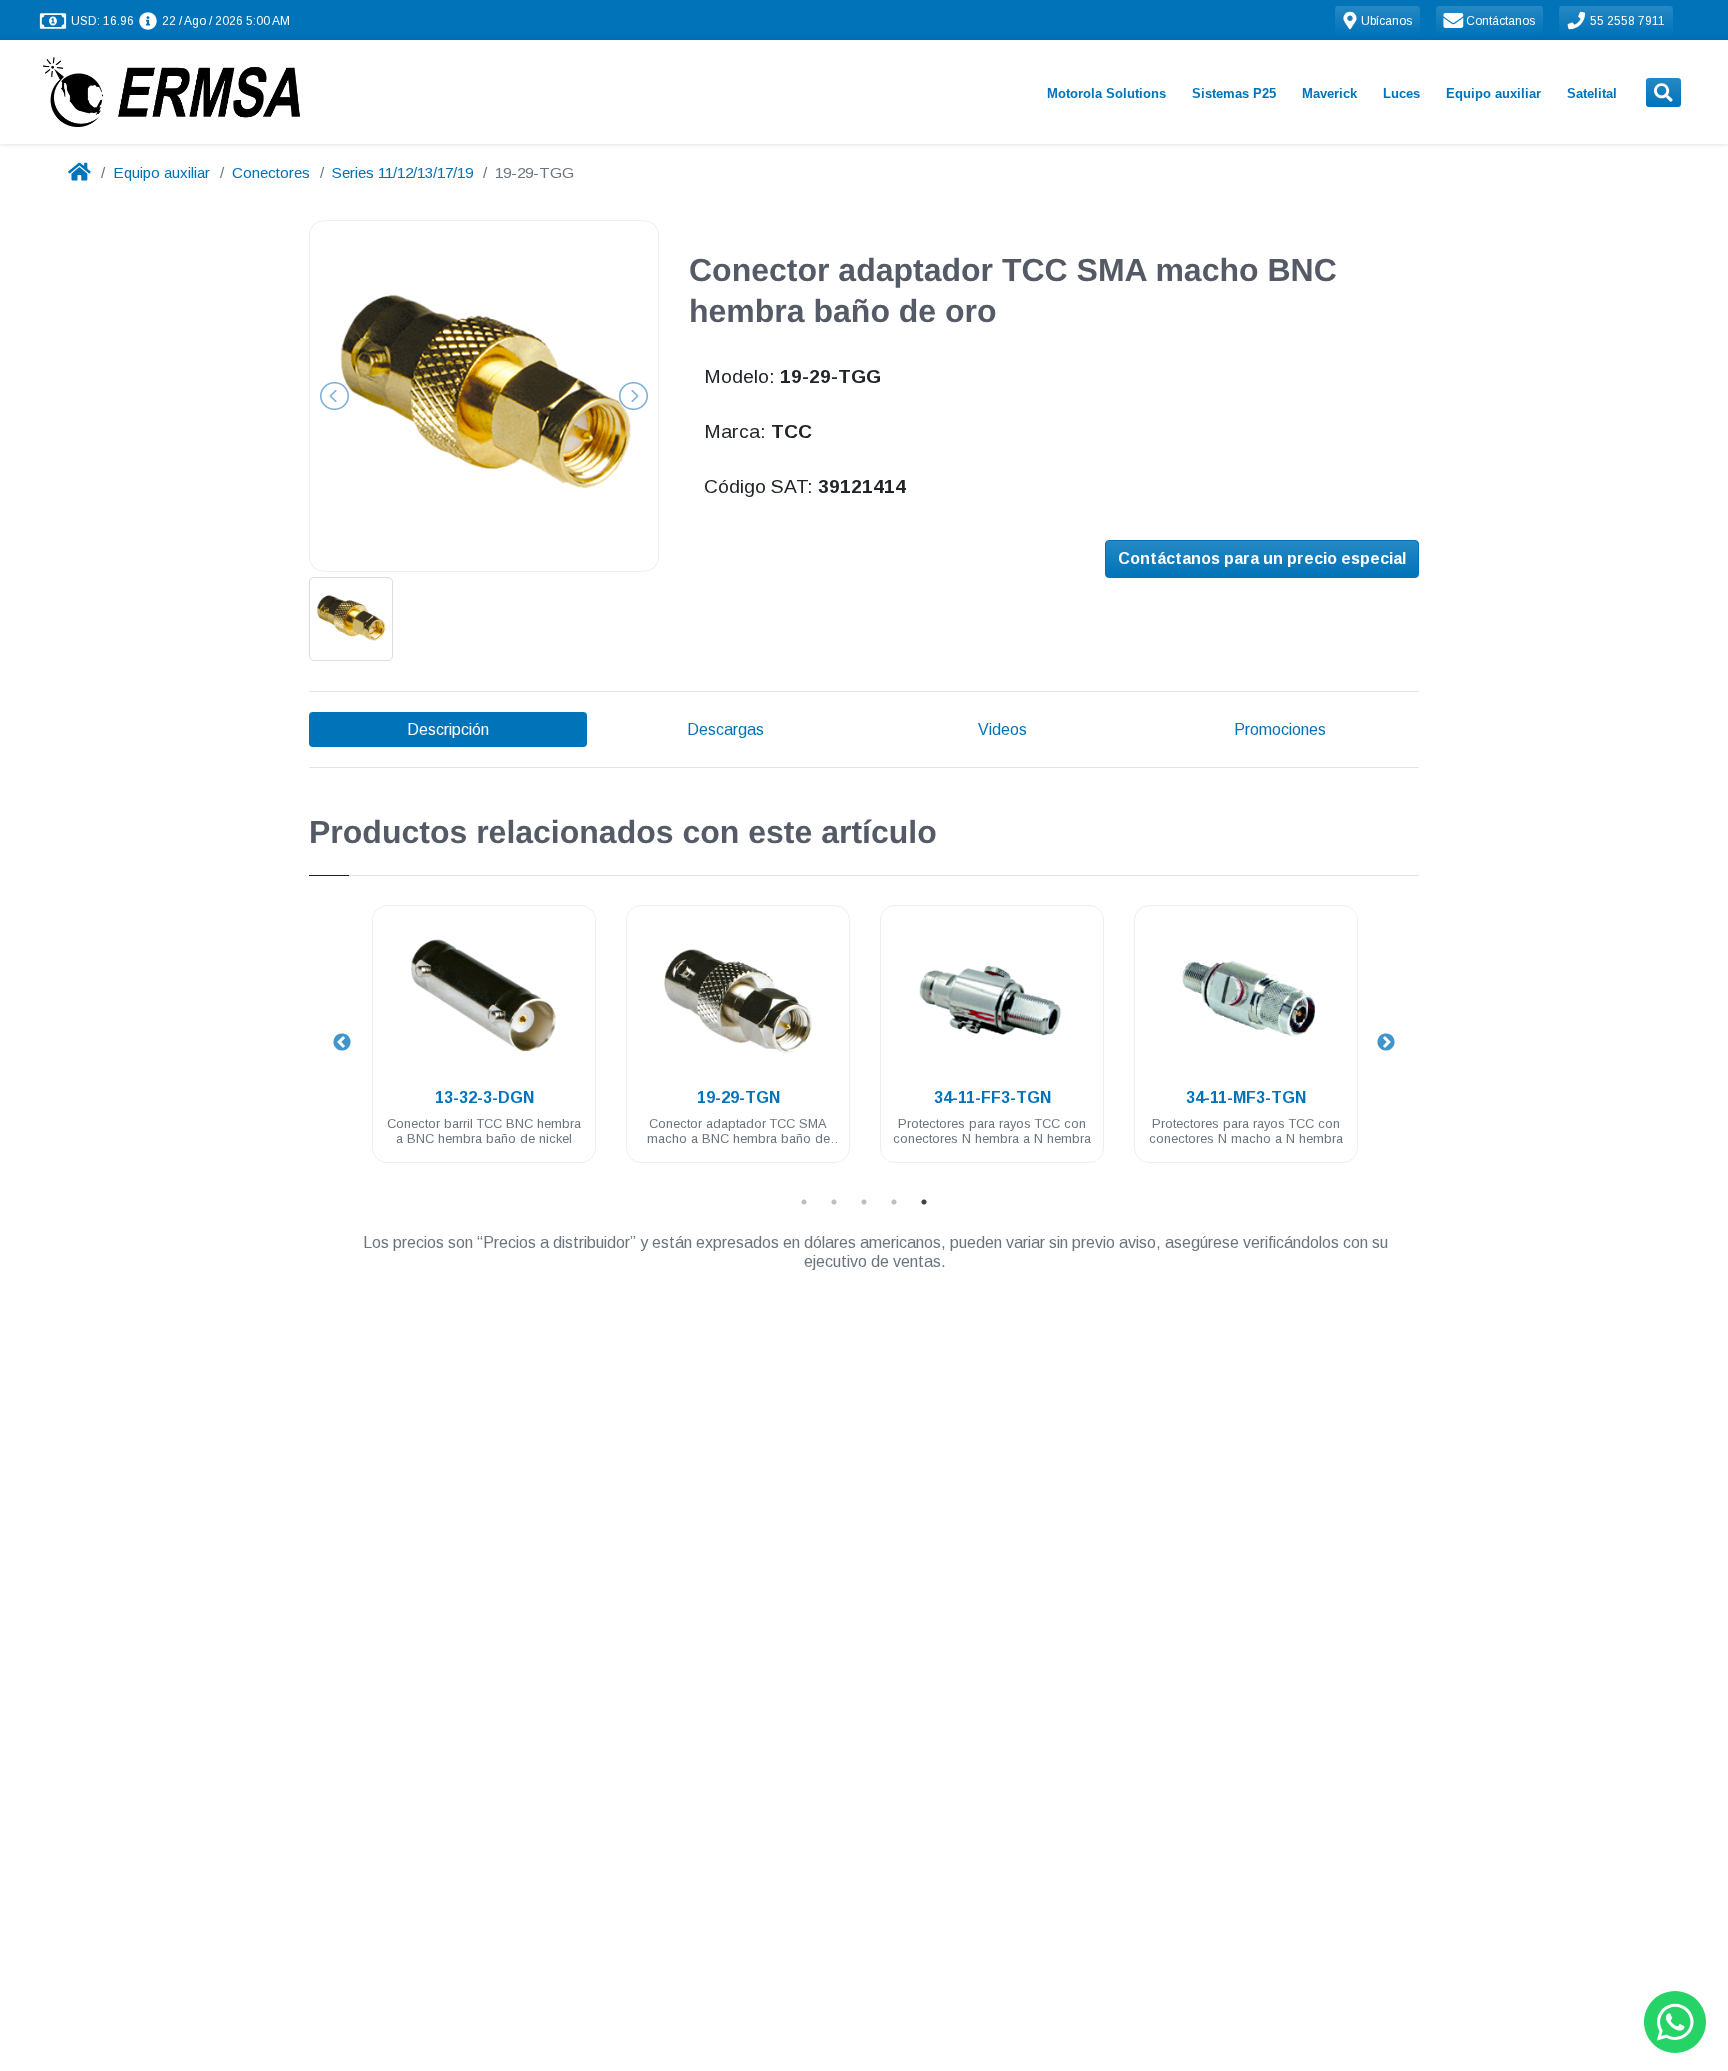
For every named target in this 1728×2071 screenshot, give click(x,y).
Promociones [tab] (1280, 729)
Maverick (1329, 93)
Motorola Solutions (1106, 93)
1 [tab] (804, 1202)
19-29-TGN (738, 1097)
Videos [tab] (1002, 729)
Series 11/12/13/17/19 (402, 172)
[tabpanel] (484, 1045)
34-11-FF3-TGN (992, 1097)
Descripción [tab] (448, 729)
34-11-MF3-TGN (1246, 1097)
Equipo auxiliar (1493, 93)
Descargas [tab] (725, 729)
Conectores (271, 172)
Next (1386, 1043)
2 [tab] (834, 1202)
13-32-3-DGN (484, 1097)
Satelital (1592, 93)
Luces (1401, 93)
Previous (342, 1043)
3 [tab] (864, 1202)
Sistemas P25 (1234, 93)
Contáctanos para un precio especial (1262, 558)
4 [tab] (894, 1202)
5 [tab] (924, 1202)
